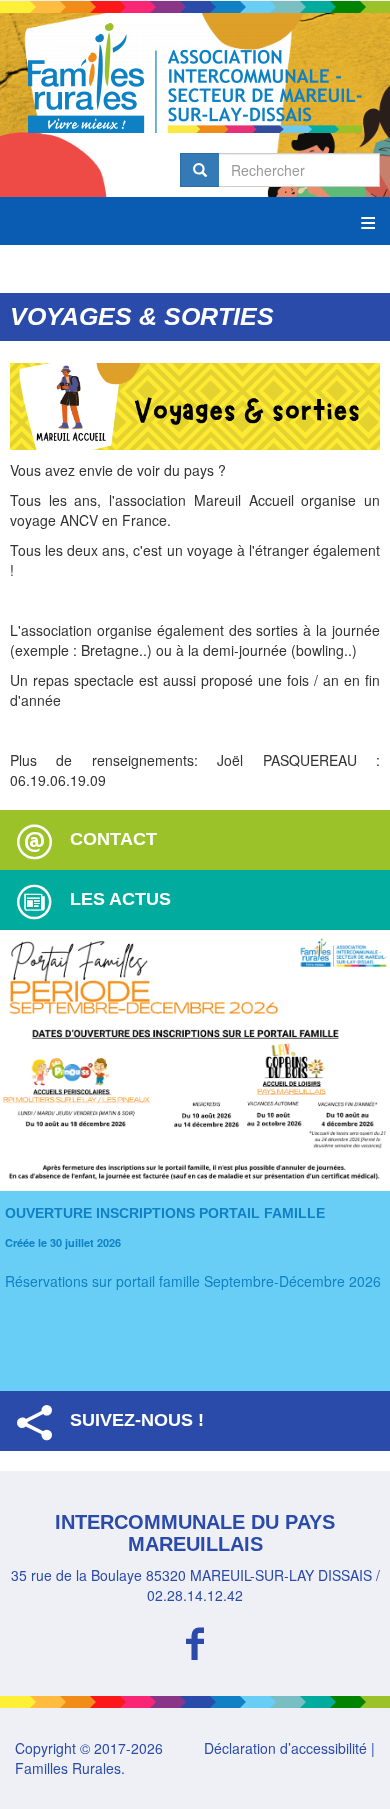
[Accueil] (195, 78)
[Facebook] (195, 1640)
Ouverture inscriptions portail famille (165, 1213)
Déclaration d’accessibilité (285, 1748)
